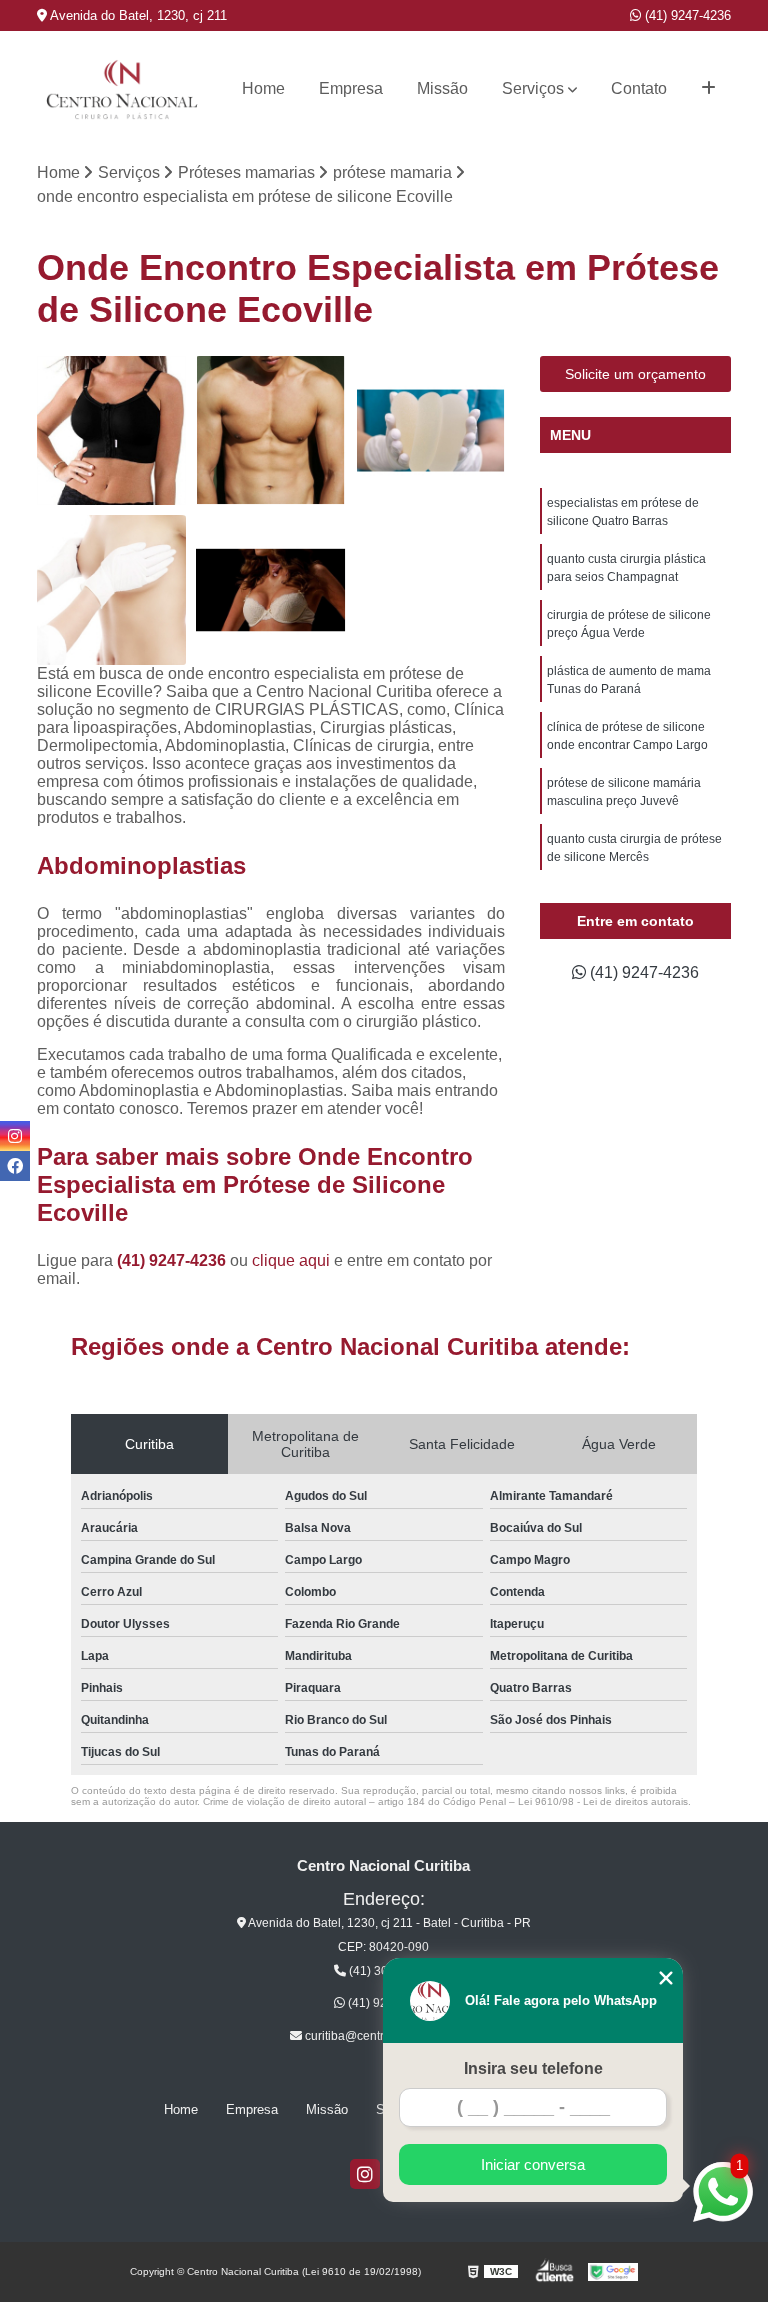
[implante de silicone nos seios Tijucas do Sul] (112, 431)
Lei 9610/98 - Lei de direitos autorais (603, 1801)
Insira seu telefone (533, 2068)
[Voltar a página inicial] (122, 89)
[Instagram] (365, 2174)
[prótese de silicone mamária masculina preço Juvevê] (271, 431)
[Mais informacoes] (708, 89)
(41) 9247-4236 (686, 15)
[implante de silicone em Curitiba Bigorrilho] (271, 590)
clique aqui (291, 1260)
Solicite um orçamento (635, 374)
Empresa (351, 88)
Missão (442, 88)
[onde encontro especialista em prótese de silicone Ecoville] (431, 431)
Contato (639, 88)
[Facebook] (15, 1166)
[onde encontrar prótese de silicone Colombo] (112, 590)
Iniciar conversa (533, 2164)
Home (263, 88)
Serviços (533, 88)
